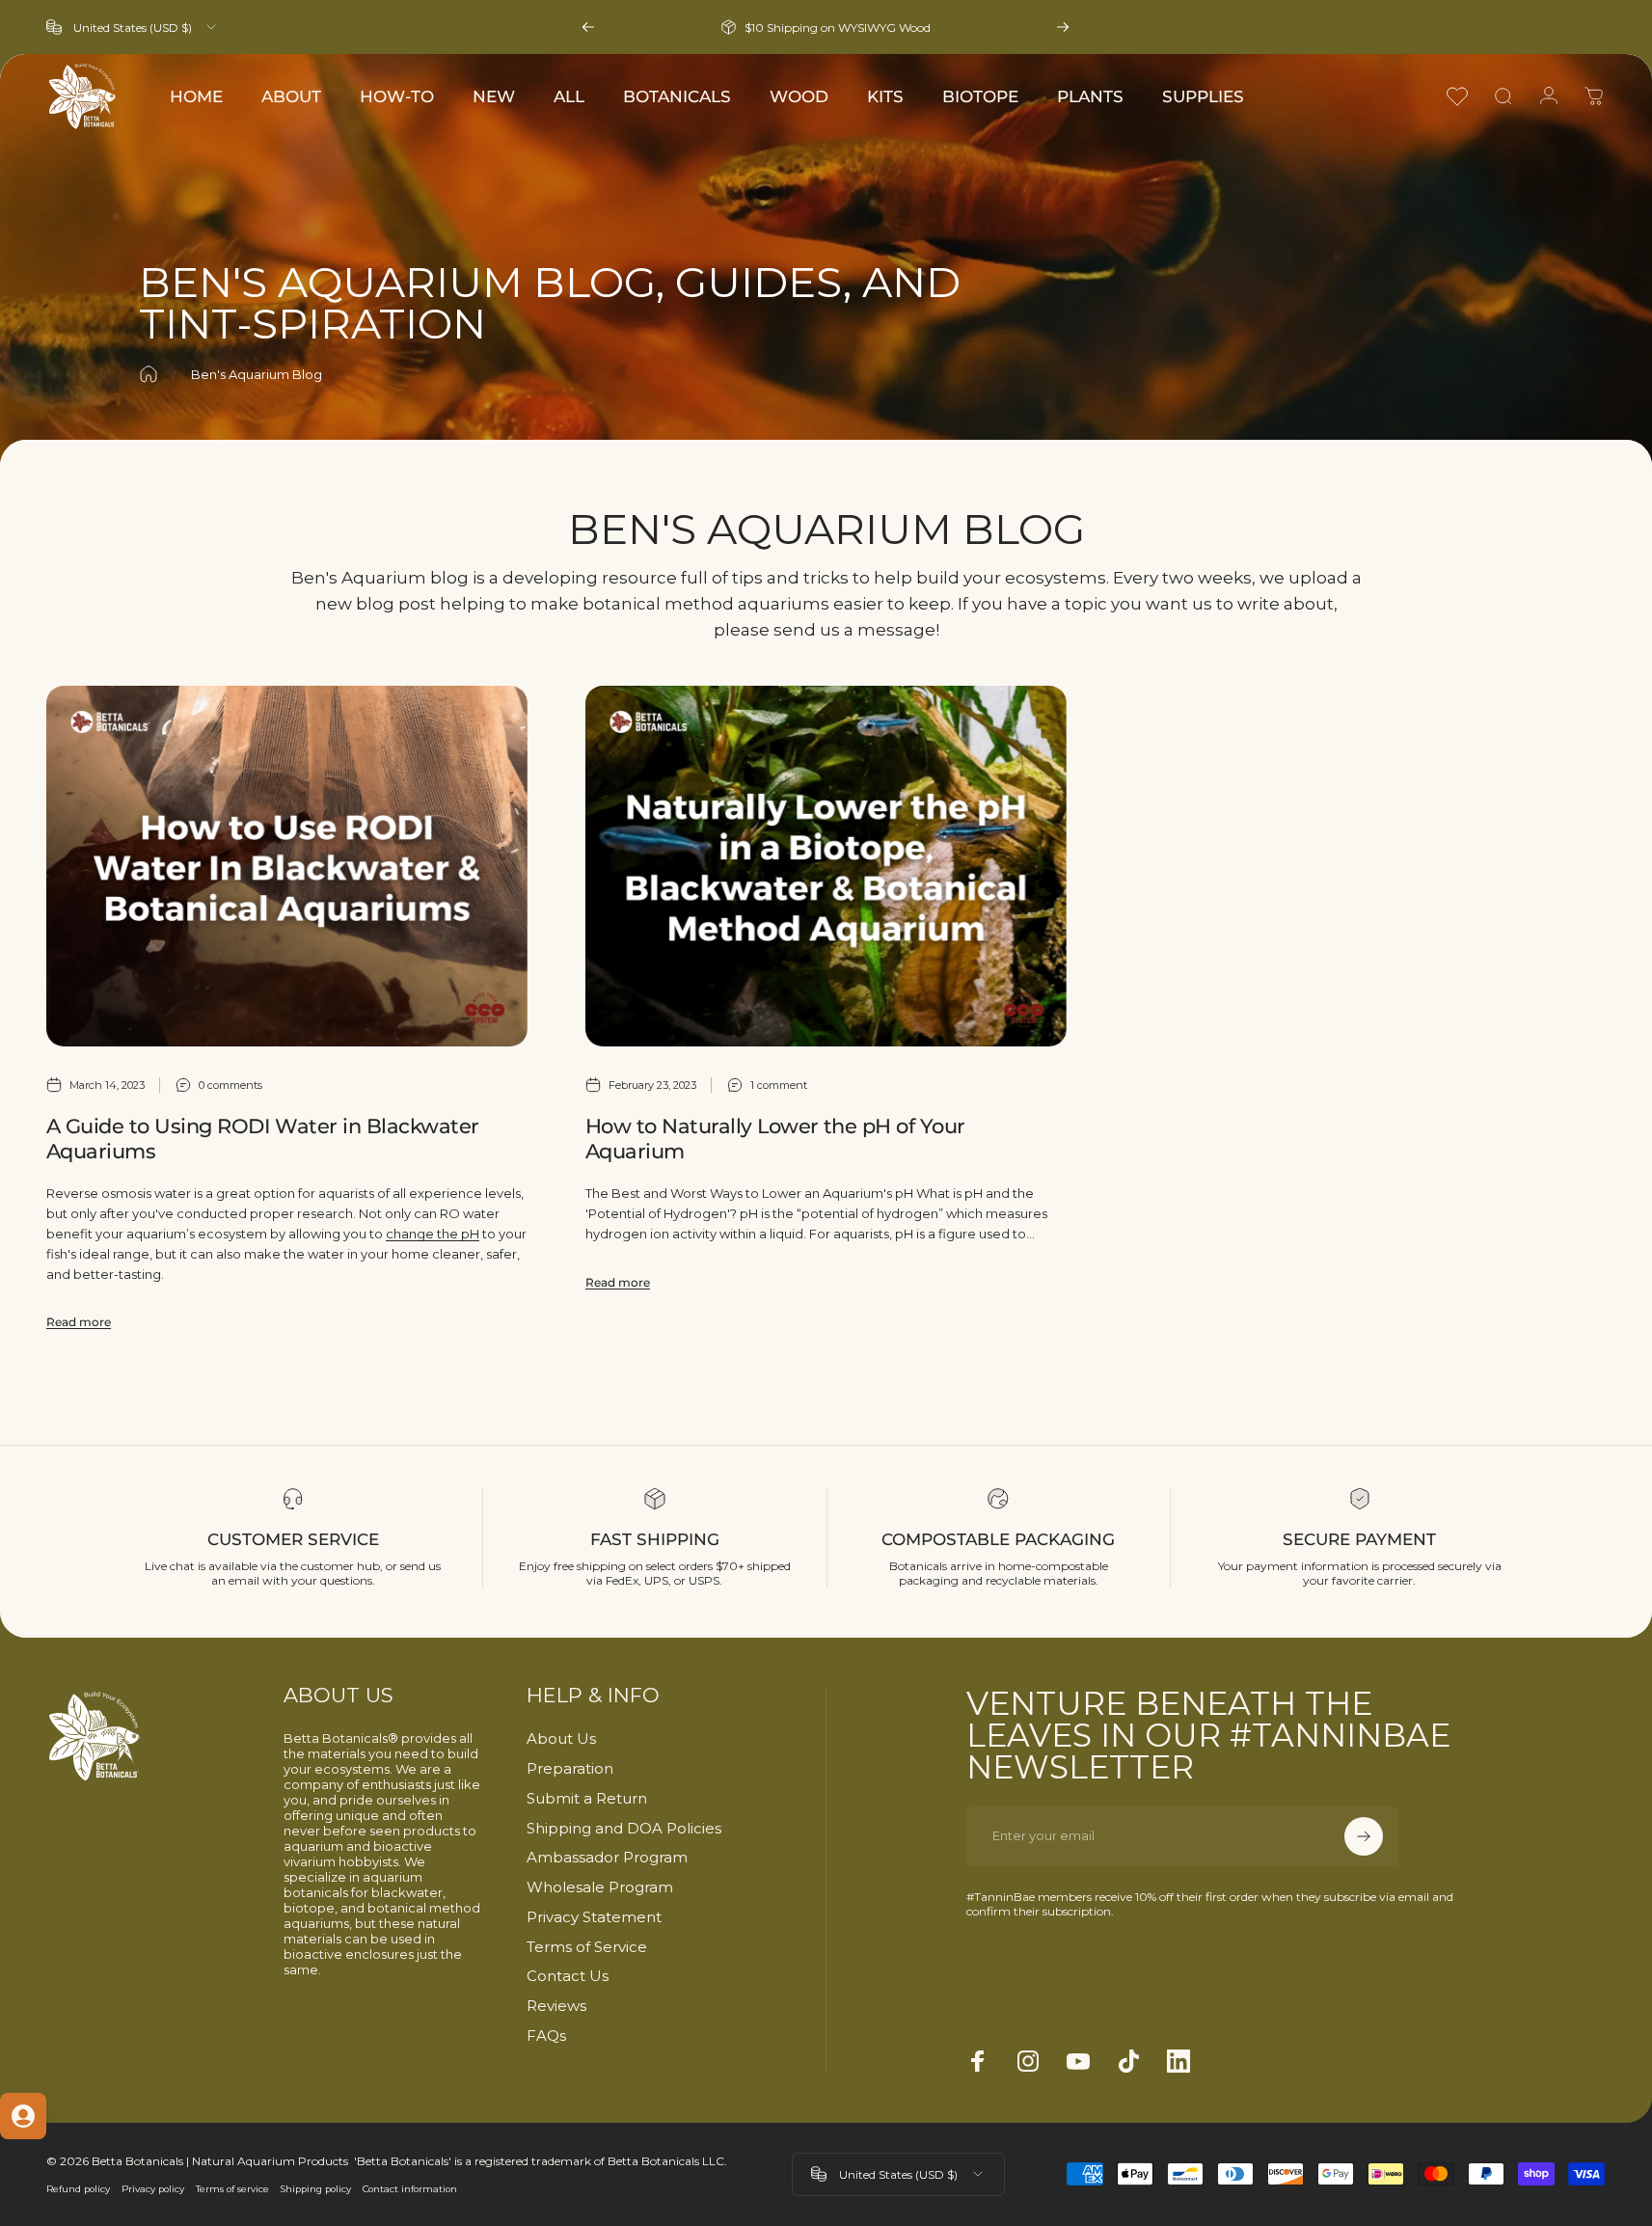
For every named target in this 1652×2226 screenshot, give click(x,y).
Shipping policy (316, 2189)
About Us (561, 1739)
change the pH (433, 1234)
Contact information (410, 2189)
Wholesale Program (600, 1887)
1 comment (779, 1085)
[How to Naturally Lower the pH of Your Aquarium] (826, 866)
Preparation (570, 1769)
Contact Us (568, 1976)
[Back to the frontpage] (149, 374)
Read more (79, 1322)
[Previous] (588, 27)
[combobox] (133, 27)
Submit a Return (587, 1799)
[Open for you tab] (23, 2116)
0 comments (230, 1085)
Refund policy (78, 2189)
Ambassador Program (607, 1858)
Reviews (556, 2006)
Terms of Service (587, 1947)
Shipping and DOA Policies (624, 1829)
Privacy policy (153, 2189)
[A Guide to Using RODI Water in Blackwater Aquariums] (287, 866)
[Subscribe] (1364, 1836)
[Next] (1063, 27)
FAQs (546, 2036)
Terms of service (232, 2189)
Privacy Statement (594, 1917)
